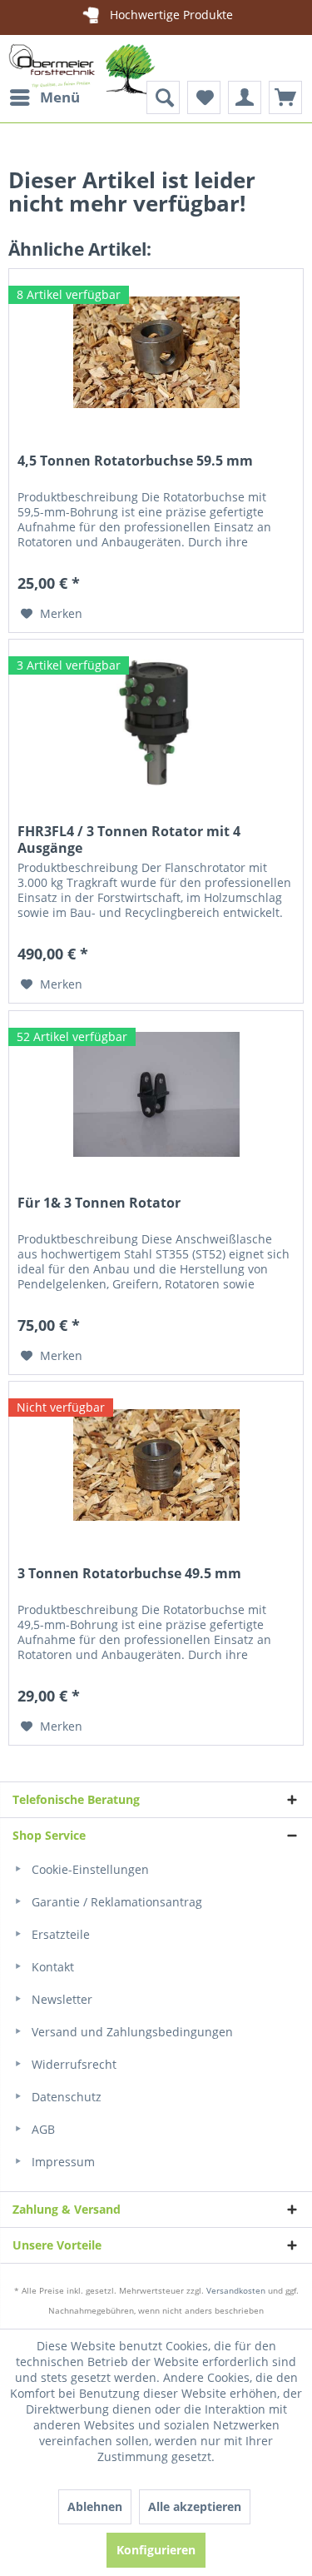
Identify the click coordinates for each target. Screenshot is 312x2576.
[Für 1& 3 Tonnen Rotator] (156, 1094)
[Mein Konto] (245, 97)
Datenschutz (65, 2097)
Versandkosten (236, 2290)
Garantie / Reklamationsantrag (115, 1902)
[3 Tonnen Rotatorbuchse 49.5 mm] (156, 1465)
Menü (60, 97)
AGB (42, 2129)
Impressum (62, 2162)
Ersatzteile (59, 1934)
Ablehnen (95, 2506)
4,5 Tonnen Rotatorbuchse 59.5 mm (135, 461)
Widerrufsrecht (72, 2064)
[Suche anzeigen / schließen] (163, 97)
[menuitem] (44, 97)
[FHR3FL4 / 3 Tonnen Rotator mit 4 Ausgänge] (156, 723)
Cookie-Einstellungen (89, 1869)
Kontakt (51, 1967)
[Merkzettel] (204, 97)
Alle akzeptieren (195, 2506)
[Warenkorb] (285, 97)
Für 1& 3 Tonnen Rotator (99, 1203)
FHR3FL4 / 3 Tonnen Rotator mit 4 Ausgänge (129, 840)
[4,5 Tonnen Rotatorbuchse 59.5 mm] (156, 352)
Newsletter (60, 1999)
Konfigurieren (156, 2550)
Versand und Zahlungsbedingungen (131, 2032)
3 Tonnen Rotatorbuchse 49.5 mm (129, 1574)
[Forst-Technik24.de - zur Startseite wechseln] (82, 77)
